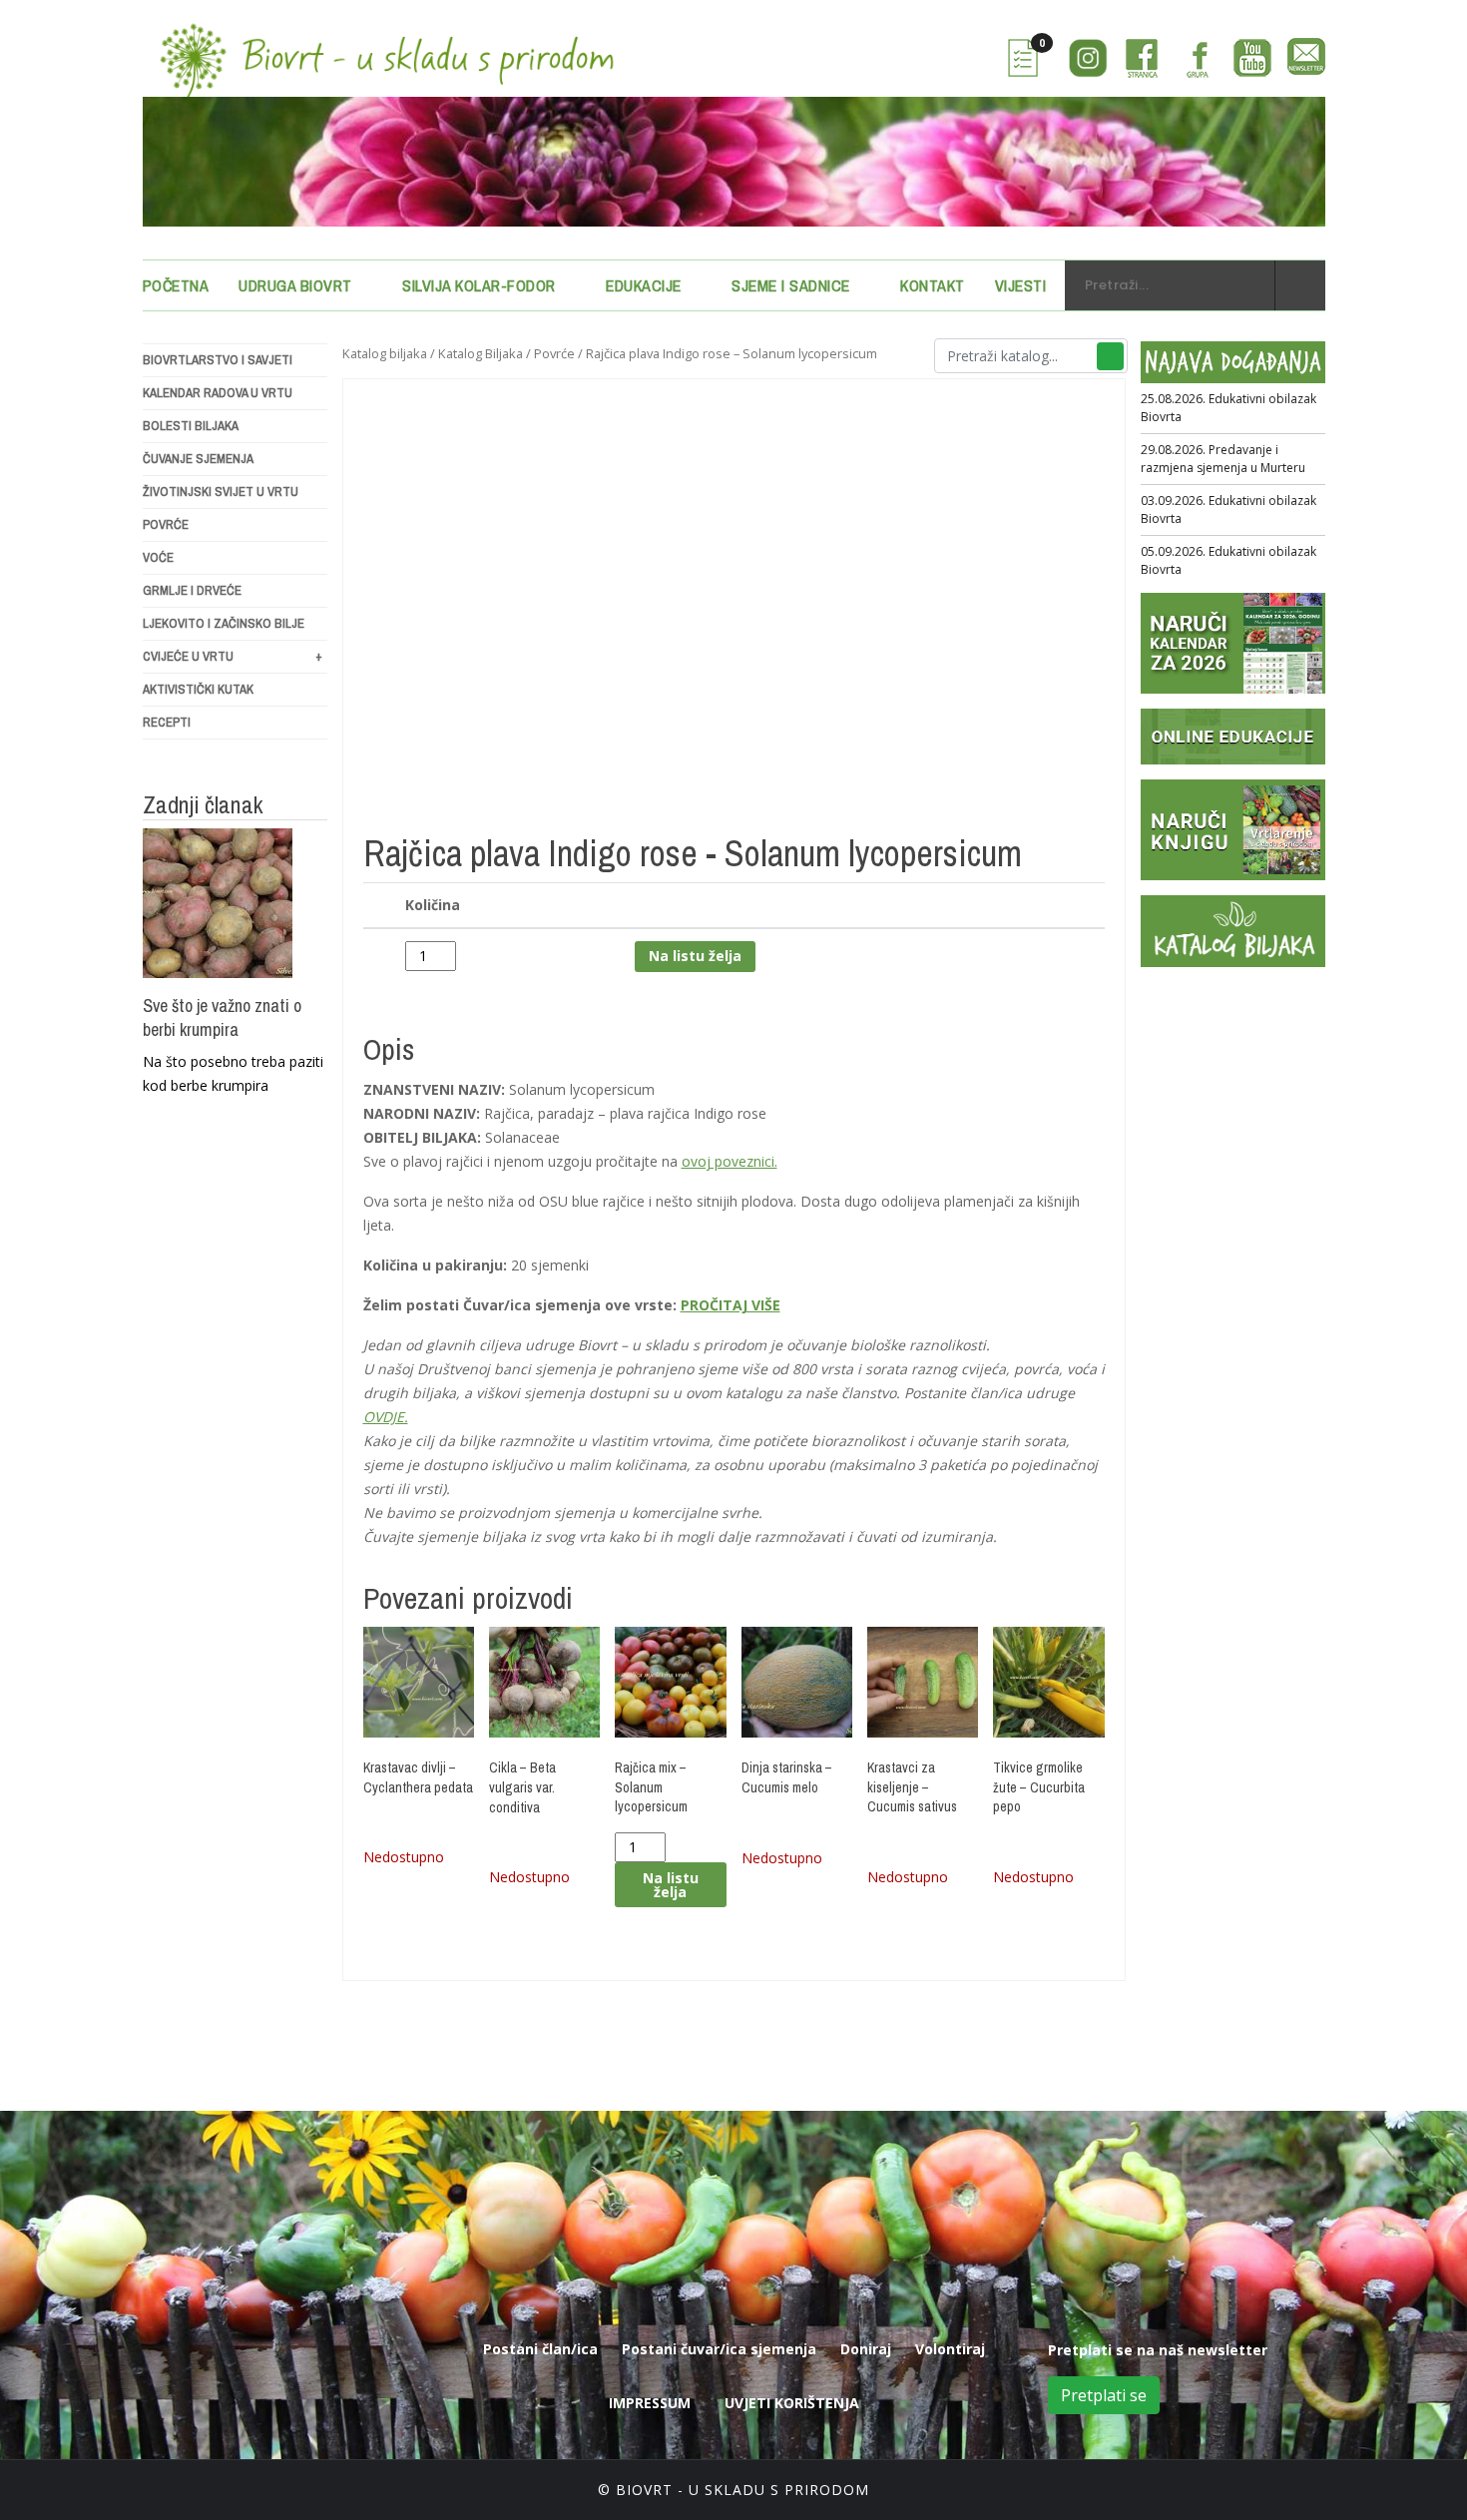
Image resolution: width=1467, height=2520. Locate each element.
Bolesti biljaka (191, 426)
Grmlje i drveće (192, 590)
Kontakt (933, 285)
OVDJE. (386, 1417)
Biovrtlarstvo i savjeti (218, 360)
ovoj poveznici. (730, 1161)
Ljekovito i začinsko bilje (224, 623)
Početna (176, 285)
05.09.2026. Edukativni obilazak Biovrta (1228, 560)
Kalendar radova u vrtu (218, 393)
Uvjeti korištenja (792, 2403)
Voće (158, 557)
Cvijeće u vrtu (233, 656)
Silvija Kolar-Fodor (479, 285)
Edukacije (644, 285)
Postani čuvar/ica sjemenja (719, 2349)
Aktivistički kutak (198, 689)
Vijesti (1021, 285)
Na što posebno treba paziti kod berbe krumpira (233, 1073)
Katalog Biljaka (481, 353)
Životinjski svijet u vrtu (221, 492)
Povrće (166, 524)
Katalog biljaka (385, 353)
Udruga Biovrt (295, 285)
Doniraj (866, 2349)
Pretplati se (1104, 2395)
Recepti (167, 722)
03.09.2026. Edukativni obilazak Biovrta (1228, 509)
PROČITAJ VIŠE (731, 1305)
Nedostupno (404, 1857)
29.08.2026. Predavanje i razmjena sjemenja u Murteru (1223, 459)
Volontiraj (950, 2349)
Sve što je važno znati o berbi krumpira (222, 1018)
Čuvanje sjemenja (198, 459)
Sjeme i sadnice (791, 285)
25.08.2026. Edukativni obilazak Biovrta (1228, 408)
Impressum (650, 2403)
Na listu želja (695, 956)
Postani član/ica (540, 2349)
